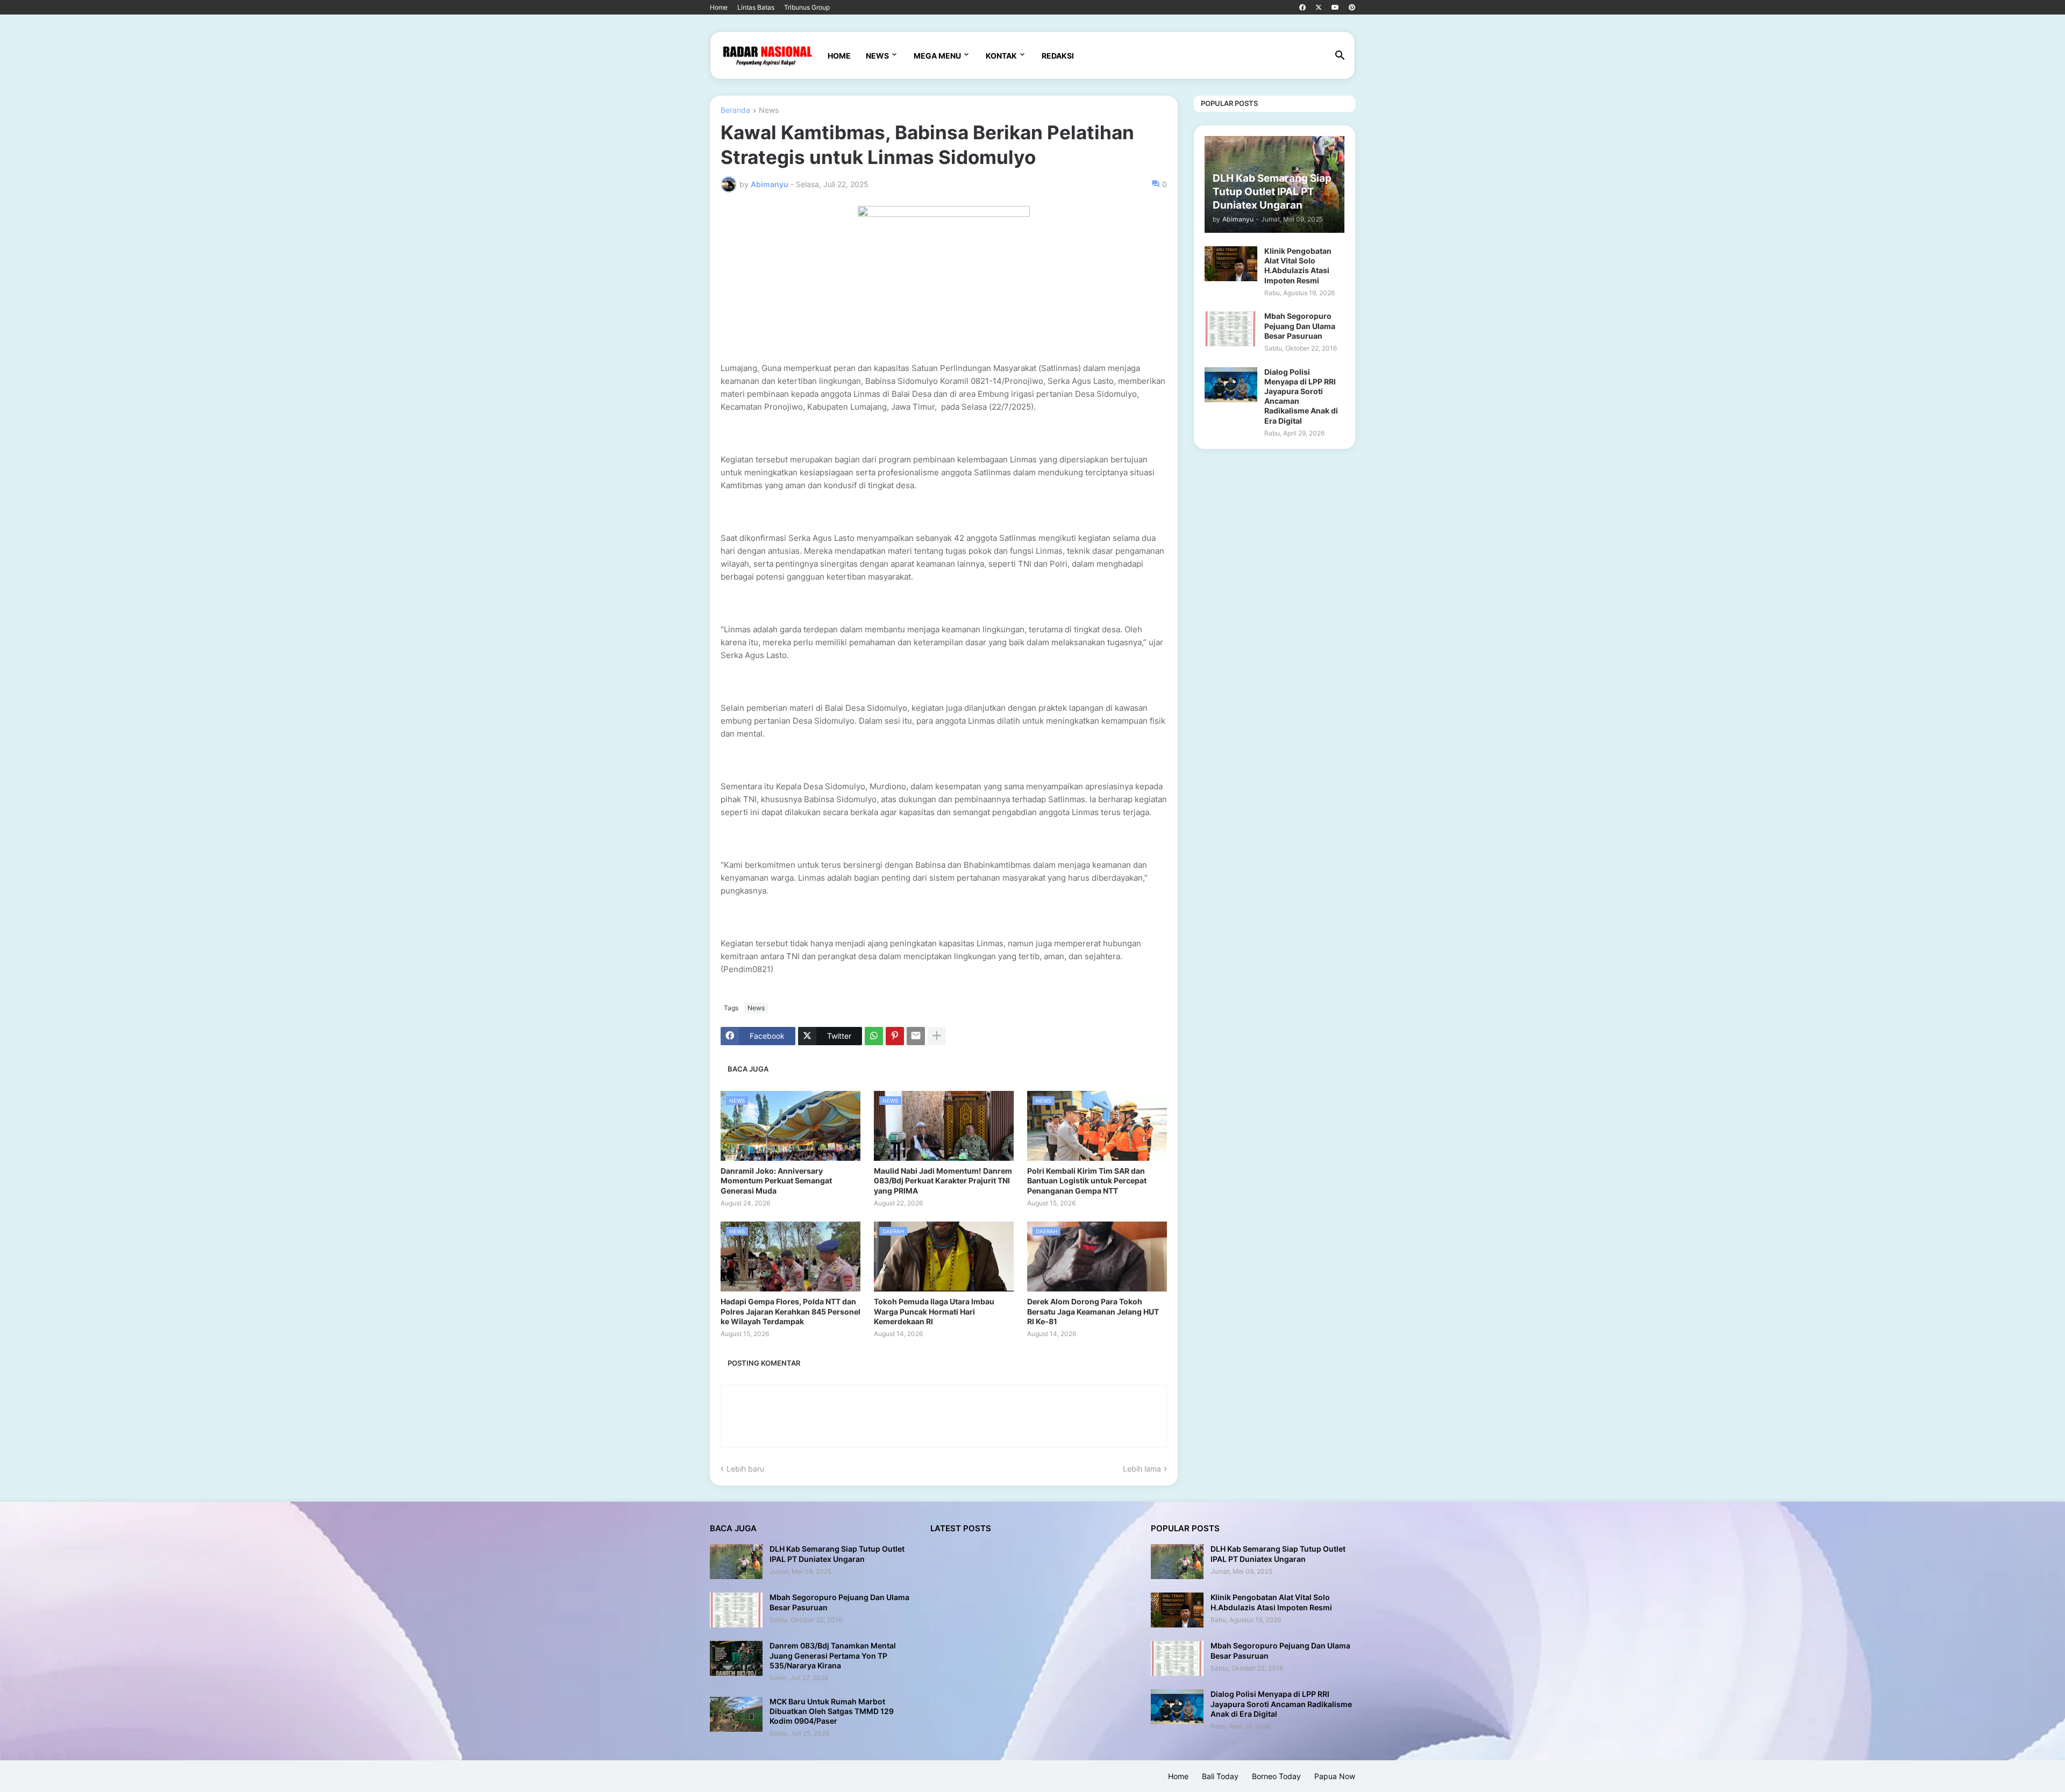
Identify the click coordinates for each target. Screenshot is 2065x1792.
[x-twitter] (1319, 8)
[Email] (916, 1036)
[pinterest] (1352, 8)
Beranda (735, 110)
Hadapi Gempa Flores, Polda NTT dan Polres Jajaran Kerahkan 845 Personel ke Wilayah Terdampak (791, 1311)
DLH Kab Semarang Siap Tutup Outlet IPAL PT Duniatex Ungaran (837, 1554)
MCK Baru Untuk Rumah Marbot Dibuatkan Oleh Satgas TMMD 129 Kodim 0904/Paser (832, 1711)
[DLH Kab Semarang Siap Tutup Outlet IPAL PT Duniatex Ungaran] (736, 1562)
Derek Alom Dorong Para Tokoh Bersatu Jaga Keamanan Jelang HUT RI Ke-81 (1093, 1311)
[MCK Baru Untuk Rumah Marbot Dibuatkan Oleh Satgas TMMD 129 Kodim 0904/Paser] (736, 1714)
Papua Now (1335, 1776)
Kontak (1001, 56)
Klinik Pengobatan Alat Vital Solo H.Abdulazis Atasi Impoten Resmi (1298, 266)
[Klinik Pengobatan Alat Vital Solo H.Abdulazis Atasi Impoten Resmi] (1231, 264)
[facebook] (1302, 8)
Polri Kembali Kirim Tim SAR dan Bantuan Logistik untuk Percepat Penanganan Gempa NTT (1087, 1180)
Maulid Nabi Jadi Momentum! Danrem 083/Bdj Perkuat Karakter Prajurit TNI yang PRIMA (943, 1180)
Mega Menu (937, 56)
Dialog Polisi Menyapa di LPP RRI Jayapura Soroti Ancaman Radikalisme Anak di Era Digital (1301, 396)
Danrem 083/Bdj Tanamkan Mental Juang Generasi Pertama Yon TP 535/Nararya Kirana (833, 1655)
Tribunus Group (807, 7)
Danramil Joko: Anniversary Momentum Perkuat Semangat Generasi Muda (776, 1180)
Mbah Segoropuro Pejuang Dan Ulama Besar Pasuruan (1300, 326)
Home (719, 7)
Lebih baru (745, 1469)
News (877, 56)
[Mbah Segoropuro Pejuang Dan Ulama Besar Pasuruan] (1231, 329)
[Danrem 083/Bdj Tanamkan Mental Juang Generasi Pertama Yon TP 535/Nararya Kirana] (736, 1658)
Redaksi (1058, 56)
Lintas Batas (756, 7)
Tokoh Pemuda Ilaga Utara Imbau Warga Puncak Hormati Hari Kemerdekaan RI (934, 1311)
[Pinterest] (895, 1036)
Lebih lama (1142, 1469)
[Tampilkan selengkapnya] (937, 1036)
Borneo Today (1276, 1776)
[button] (1340, 56)
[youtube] (1335, 8)
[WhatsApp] (874, 1036)
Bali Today (1220, 1776)
